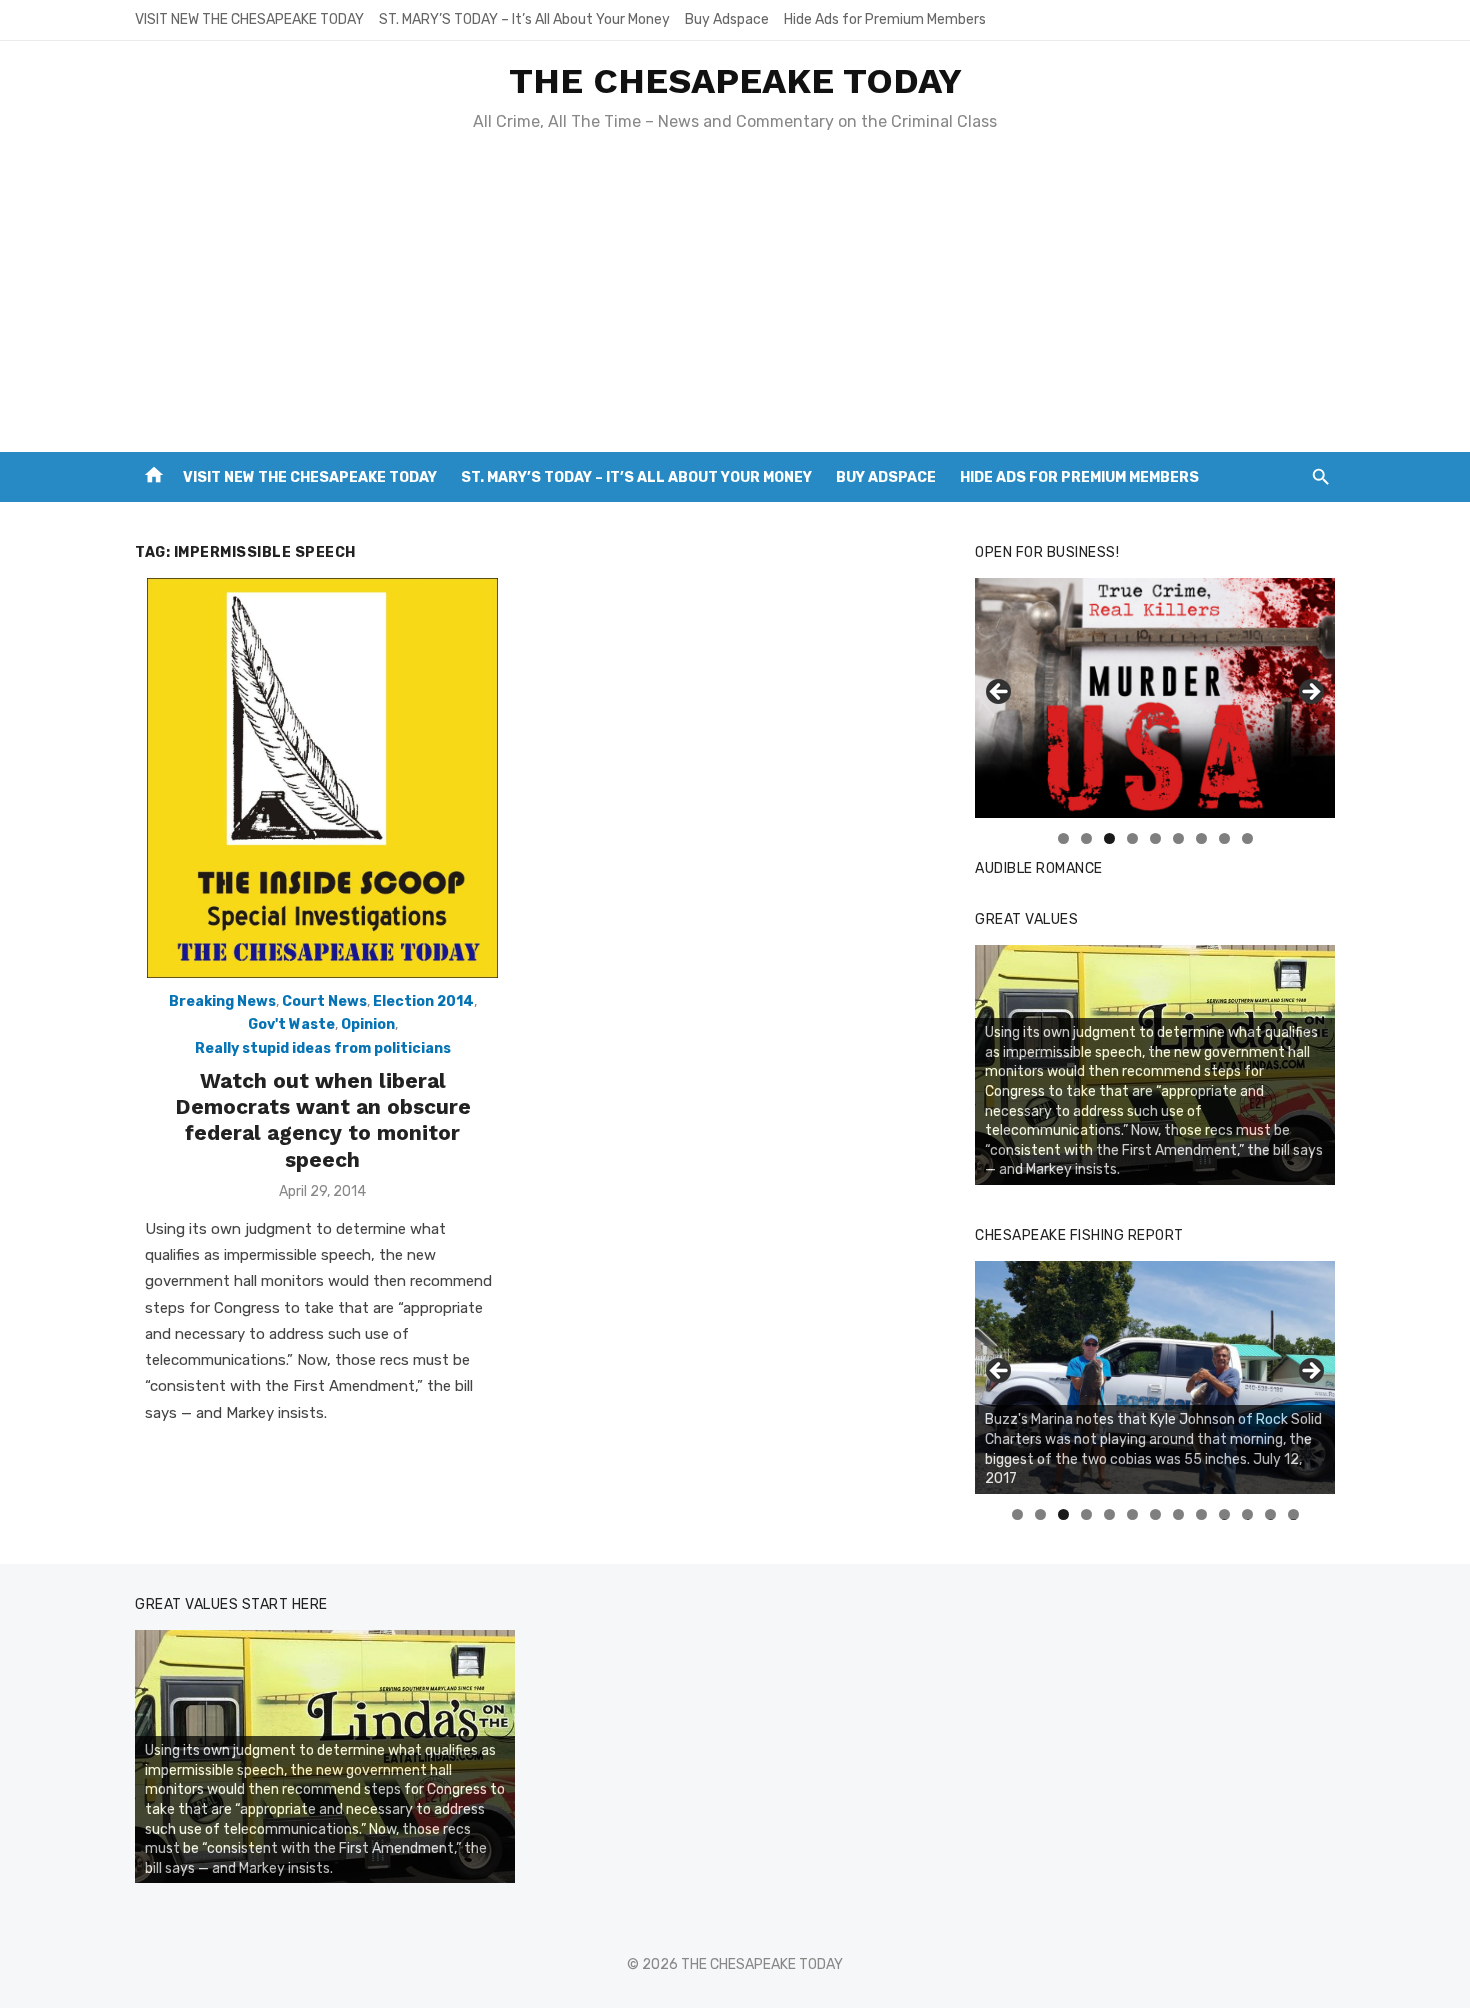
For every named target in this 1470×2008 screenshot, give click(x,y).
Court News (324, 1001)
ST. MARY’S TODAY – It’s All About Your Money (524, 19)
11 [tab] (1248, 1514)
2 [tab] (1086, 838)
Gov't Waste (291, 1024)
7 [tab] (1201, 838)
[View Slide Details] (1155, 1377)
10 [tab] (1225, 1514)
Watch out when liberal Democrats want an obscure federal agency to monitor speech (323, 1120)
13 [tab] (1294, 1514)
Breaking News (222, 1001)
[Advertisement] (735, 302)
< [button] (1000, 693)
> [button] (1310, 693)
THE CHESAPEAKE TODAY (735, 81)
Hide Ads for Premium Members (885, 19)
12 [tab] (1271, 1514)
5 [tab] (1155, 838)
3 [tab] (1109, 838)
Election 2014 (423, 1001)
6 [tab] (1178, 838)
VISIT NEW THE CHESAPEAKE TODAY (249, 19)
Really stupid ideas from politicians (323, 1048)
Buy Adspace (727, 19)
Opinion (368, 1024)
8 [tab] (1224, 838)
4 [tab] (1132, 838)
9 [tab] (1247, 838)
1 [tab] (1063, 838)
